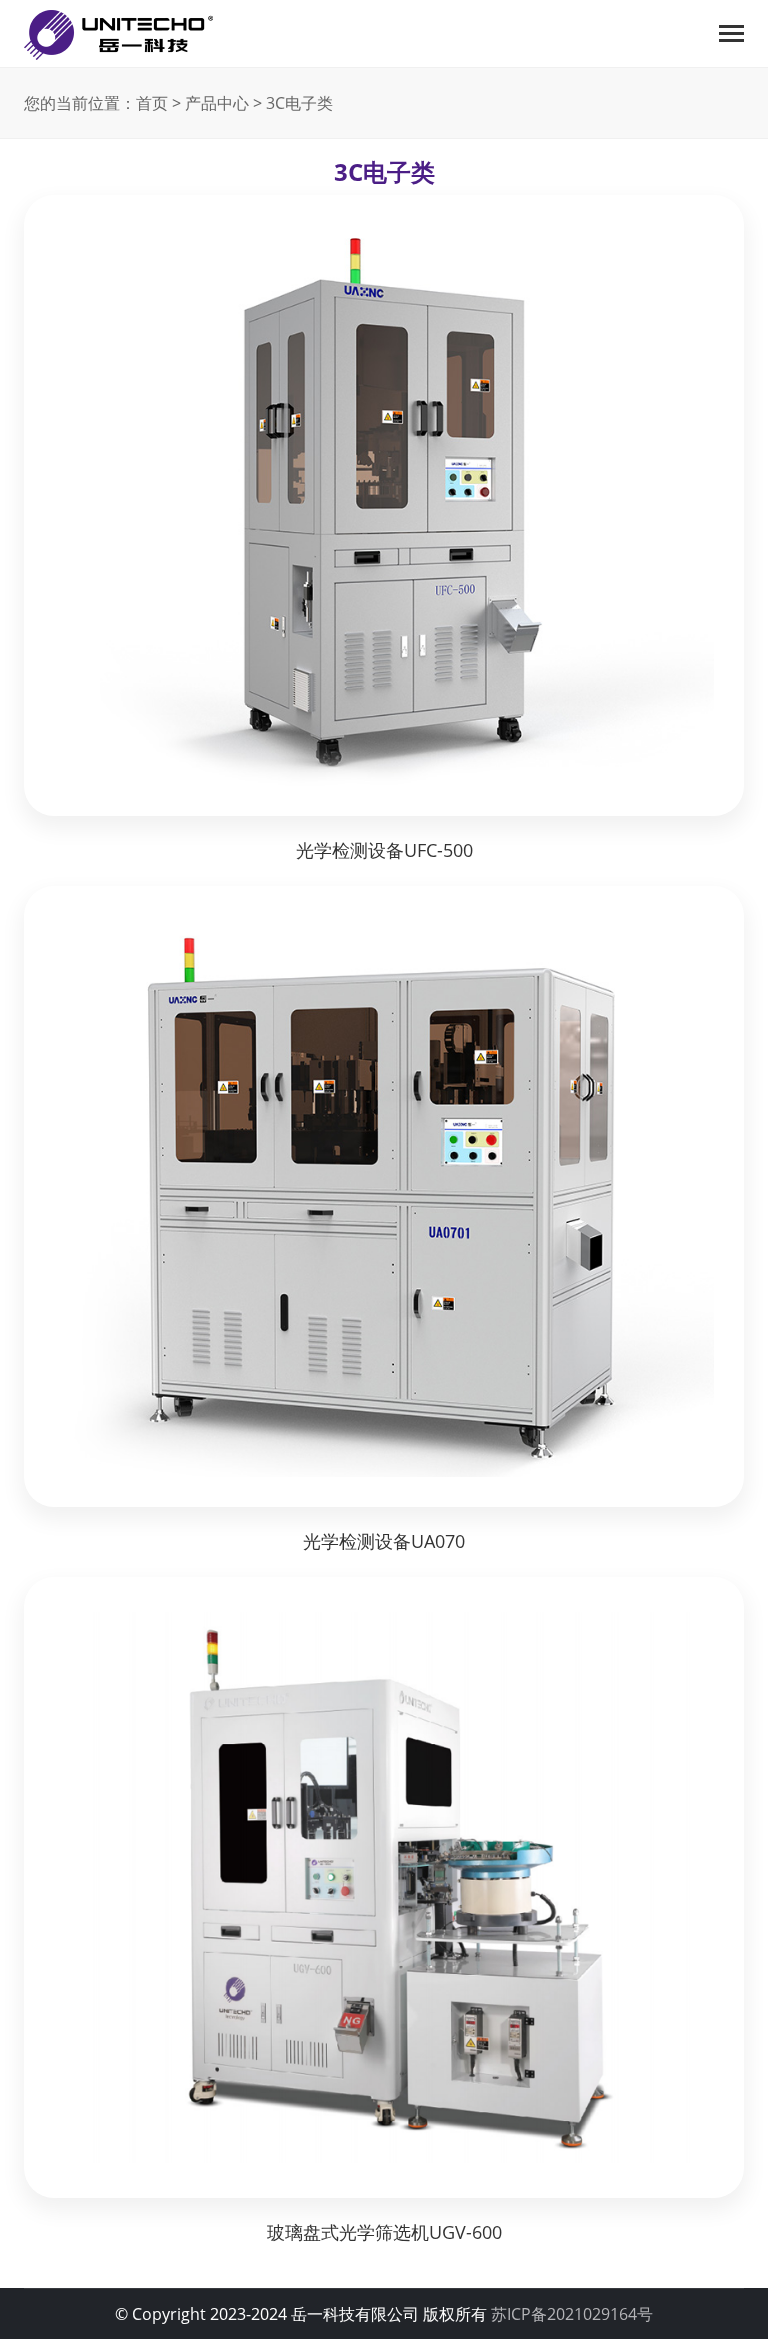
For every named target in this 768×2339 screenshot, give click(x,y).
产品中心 (217, 103)
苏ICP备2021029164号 (572, 2314)
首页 (152, 103)
